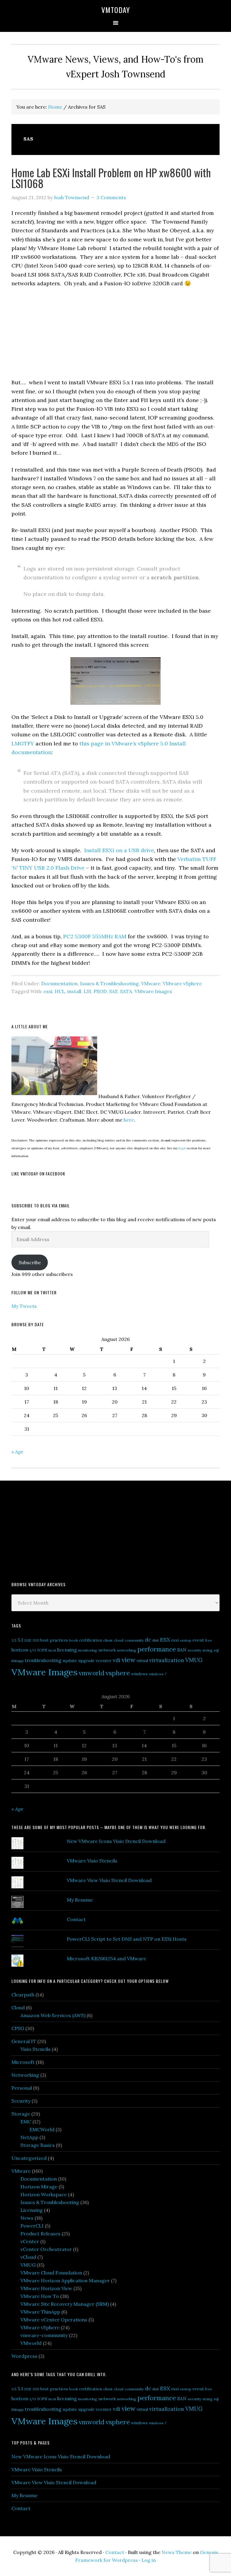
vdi (117, 1660)
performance (157, 1649)
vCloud (28, 2257)
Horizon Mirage (39, 2187)
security (194, 1650)
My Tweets (24, 1306)
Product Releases (40, 2234)
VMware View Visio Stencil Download (109, 1880)
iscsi (52, 1650)
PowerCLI (32, 2226)
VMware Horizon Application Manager (65, 2280)
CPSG (18, 2028)
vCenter (30, 2241)
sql (216, 1650)
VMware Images (153, 991)
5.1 (20, 1640)
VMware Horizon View (46, 2288)
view (128, 1660)
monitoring (88, 1650)
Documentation (59, 983)
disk (156, 1640)
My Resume (80, 1900)
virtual (142, 1661)
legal (182, 1148)
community (134, 1640)
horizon (20, 1650)
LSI (87, 991)
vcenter (104, 1661)
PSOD (100, 991)
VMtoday (116, 10)
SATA (126, 991)
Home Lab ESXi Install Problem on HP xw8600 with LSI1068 (111, 178)
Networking (25, 2075)
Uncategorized (29, 2158)
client (108, 1640)
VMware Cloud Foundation (51, 2273)
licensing (67, 1650)
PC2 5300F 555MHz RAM (95, 936)
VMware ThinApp (40, 2312)
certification (91, 1640)
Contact (76, 1919)
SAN (182, 1650)
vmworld (92, 1673)
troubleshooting (43, 1660)
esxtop (186, 1640)
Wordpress (24, 2356)
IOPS (42, 1650)
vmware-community (44, 2335)
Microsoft (23, 2062)
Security (21, 2101)
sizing (208, 1650)
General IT (24, 2041)
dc (148, 1640)
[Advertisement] (57, 1530)
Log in (149, 2560)
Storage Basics (38, 2145)
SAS (113, 991)
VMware (151, 983)
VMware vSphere (182, 983)
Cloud (18, 2008)
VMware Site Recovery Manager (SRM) (65, 2304)
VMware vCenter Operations (54, 2320)
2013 (36, 1640)
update (70, 1661)
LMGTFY (23, 743)
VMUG (194, 1660)
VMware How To (40, 2296)
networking (127, 1650)
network (107, 1650)
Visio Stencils (35, 2049)
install (74, 991)
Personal (22, 2088)
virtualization (167, 1660)
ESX (165, 1640)
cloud (119, 1640)
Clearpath (23, 1995)
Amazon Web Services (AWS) (53, 2015)
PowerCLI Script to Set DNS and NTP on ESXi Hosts (127, 1939)
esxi (48, 991)
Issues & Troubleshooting (109, 983)
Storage (21, 2114)
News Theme (177, 2552)
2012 (28, 1640)
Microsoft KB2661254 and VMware (106, 1958)
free (209, 1640)
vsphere (118, 1673)
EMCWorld (42, 2129)
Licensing (32, 2210)
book (74, 1640)
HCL (60, 991)
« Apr (17, 1452)
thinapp (18, 1661)
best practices (54, 1640)
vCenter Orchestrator (46, 2249)
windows (139, 1674)
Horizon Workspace (44, 2194)
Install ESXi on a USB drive (119, 850)
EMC (26, 2122)
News (27, 2218)
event (198, 1640)
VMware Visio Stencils (92, 1861)
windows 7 (158, 1674)
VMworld (31, 2343)
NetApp (29, 2137)
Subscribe (30, 1262)
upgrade (86, 1661)
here (129, 1120)
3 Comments (111, 197)
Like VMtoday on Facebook (38, 1173)
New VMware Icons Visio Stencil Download (116, 1841)
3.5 (14, 1640)
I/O (33, 1650)
